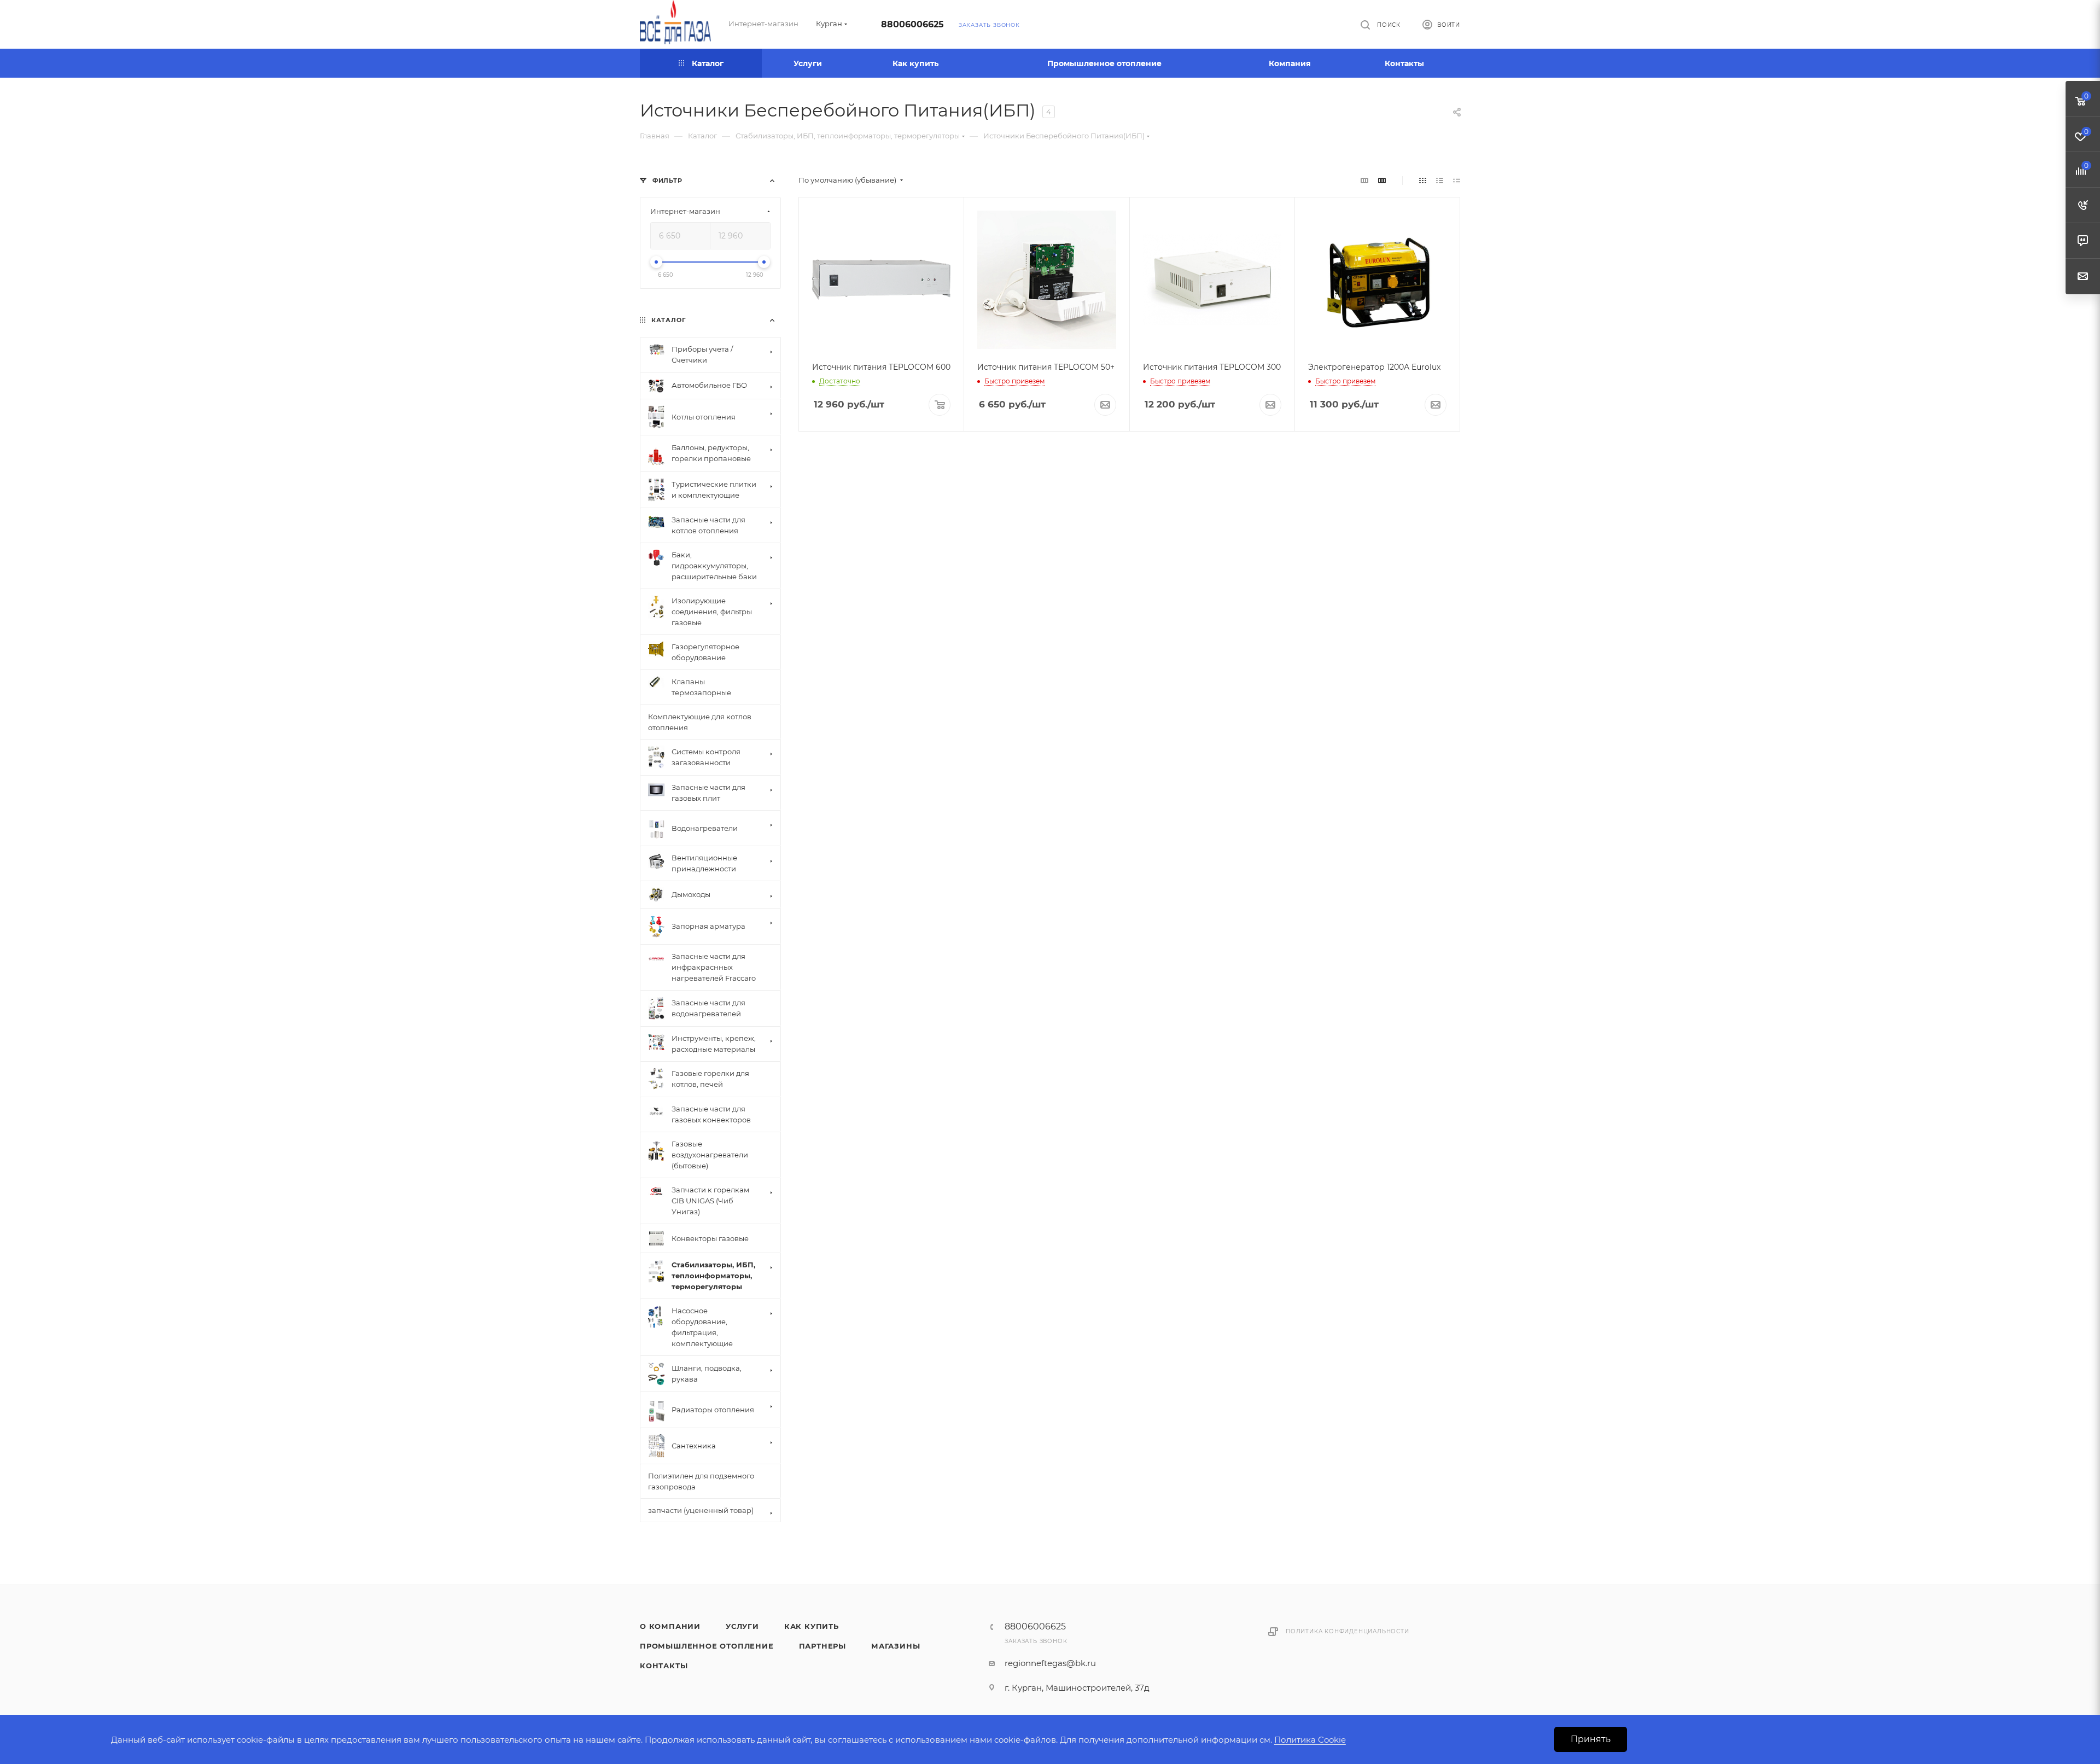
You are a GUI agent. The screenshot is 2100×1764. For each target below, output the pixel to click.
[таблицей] (1457, 180)
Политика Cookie (1310, 1740)
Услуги (742, 1626)
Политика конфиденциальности (1347, 1631)
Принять (1591, 1739)
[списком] (1440, 180)
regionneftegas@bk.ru (1050, 1663)
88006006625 (912, 24)
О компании (670, 1626)
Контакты (664, 1666)
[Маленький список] (1364, 180)
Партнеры (822, 1646)
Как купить (812, 1626)
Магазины (896, 1646)
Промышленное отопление (707, 1646)
